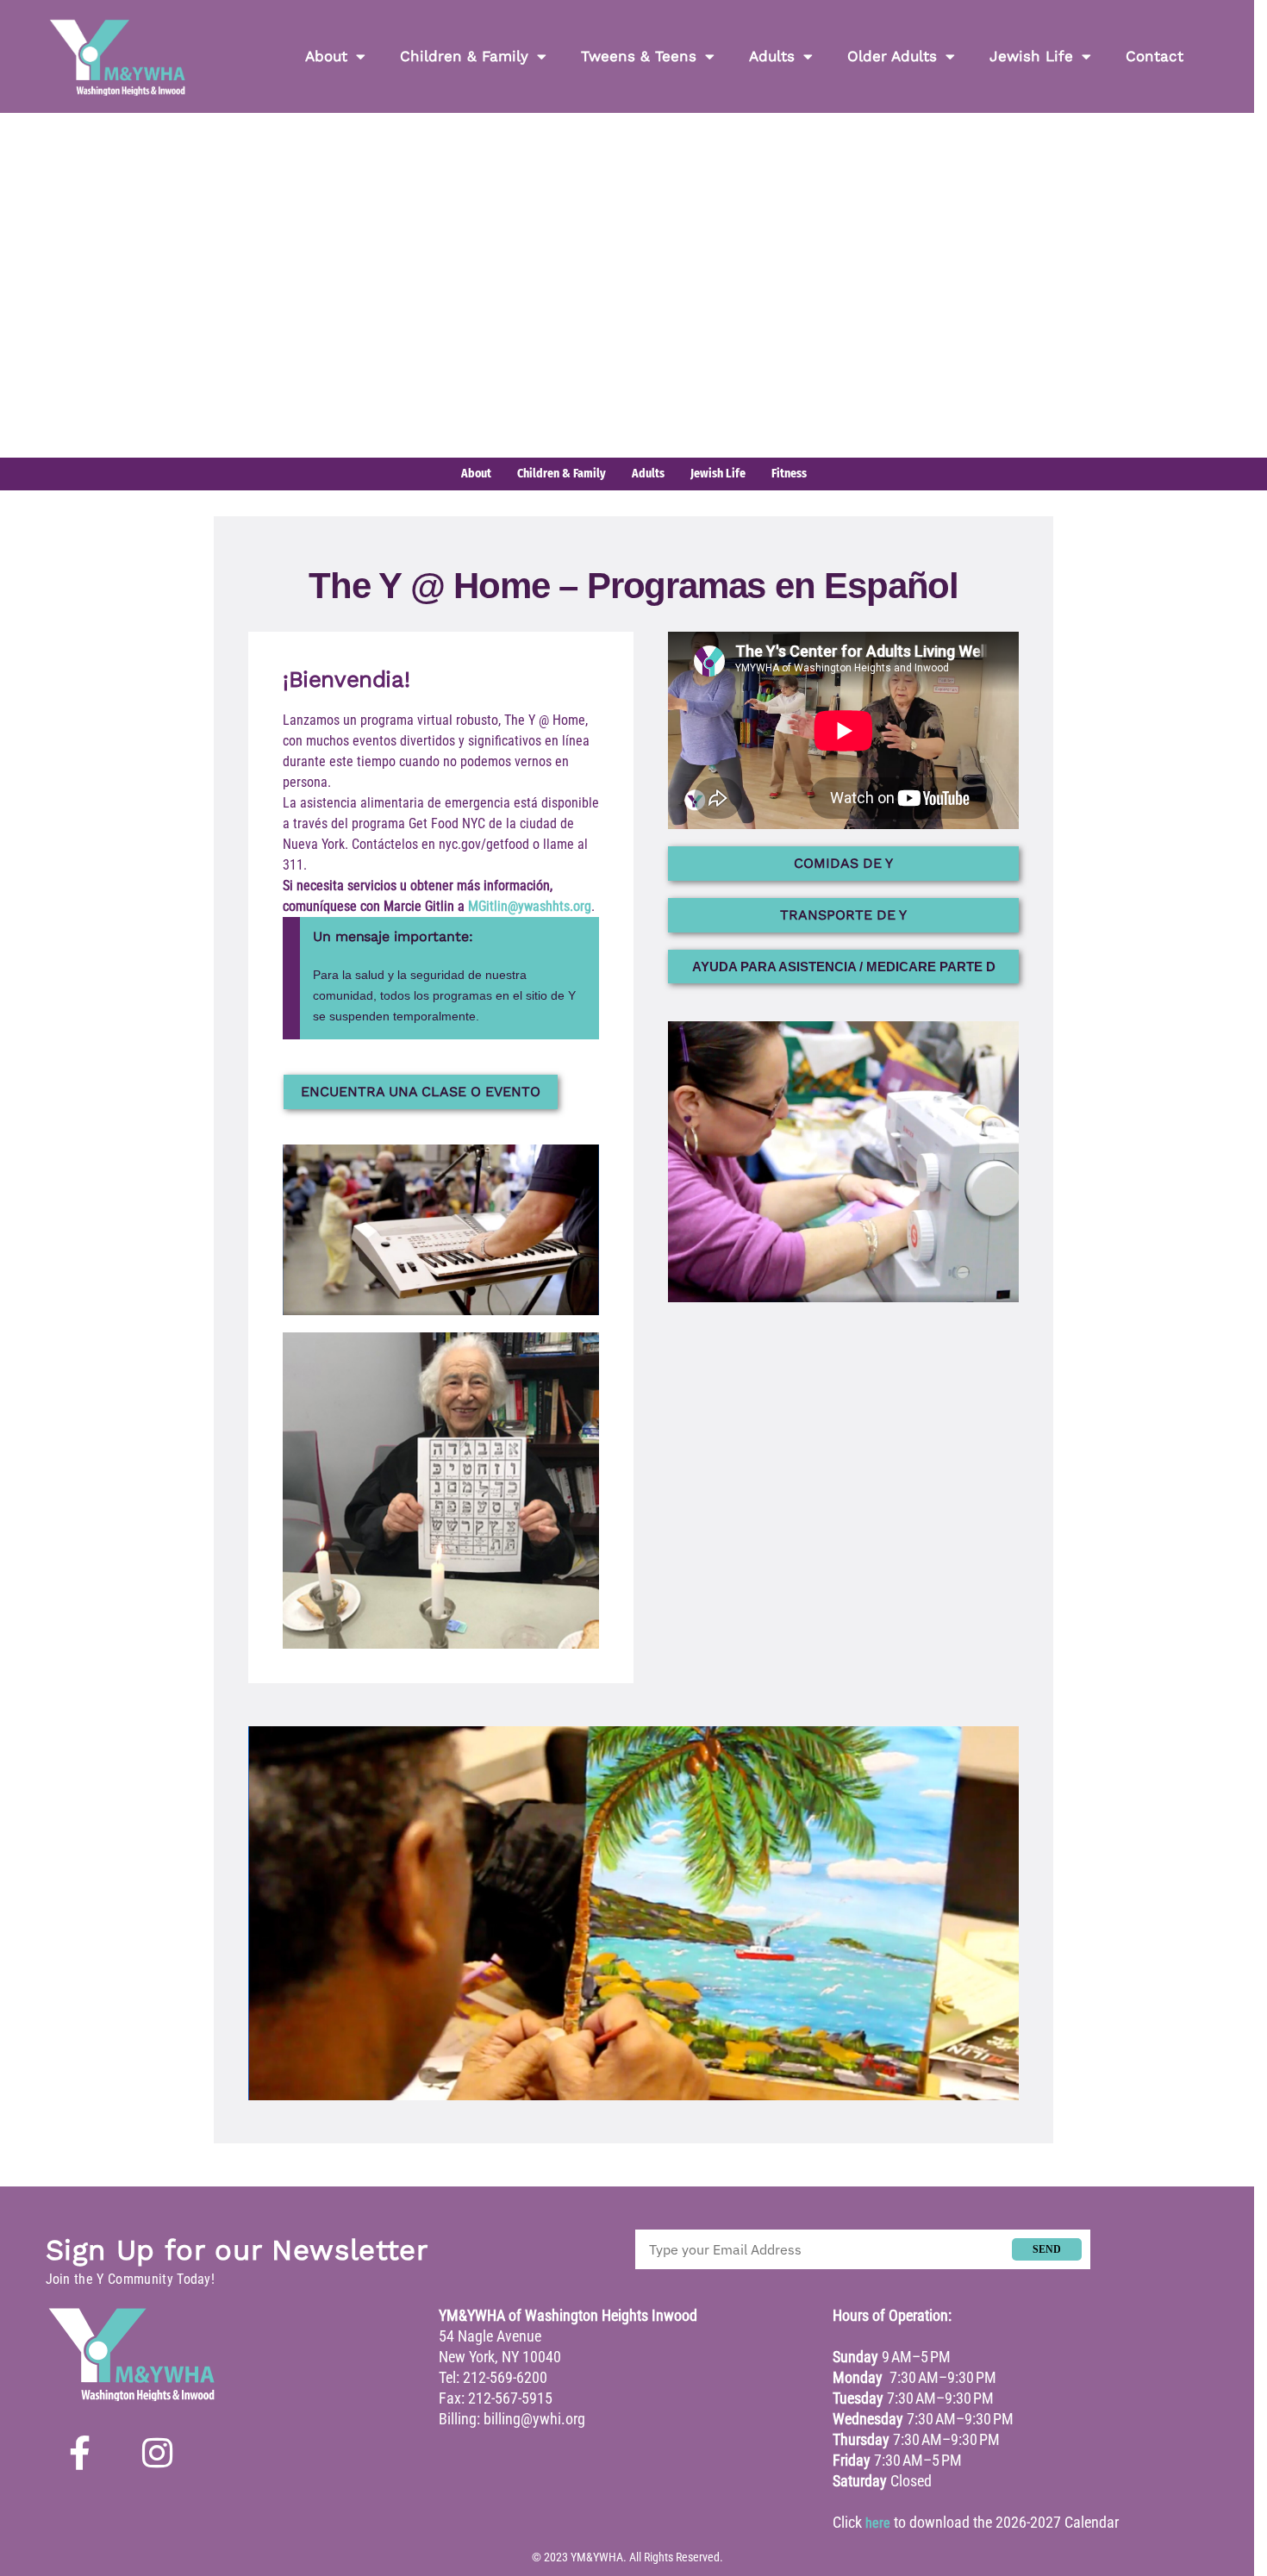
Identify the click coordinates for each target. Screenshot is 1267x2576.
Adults (772, 56)
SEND (1047, 2249)
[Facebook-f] (80, 2453)
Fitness (789, 474)
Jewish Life (1031, 56)
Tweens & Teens (639, 56)
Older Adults (892, 56)
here (878, 2523)
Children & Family (464, 56)
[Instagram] (158, 2453)
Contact (1155, 56)
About (326, 56)
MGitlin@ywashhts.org (530, 906)
